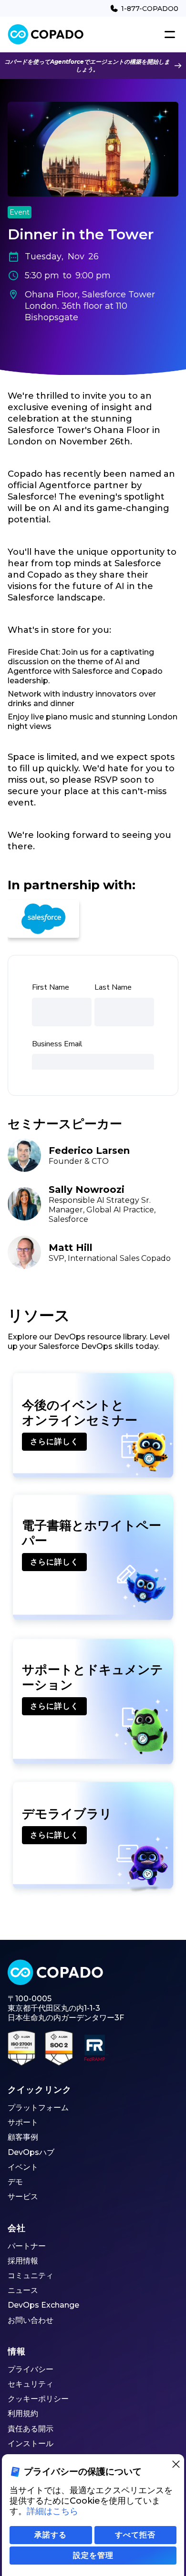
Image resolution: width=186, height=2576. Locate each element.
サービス (23, 2197)
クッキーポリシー (38, 2399)
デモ (15, 2182)
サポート (23, 2122)
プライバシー (31, 2369)
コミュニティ (31, 2276)
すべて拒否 (135, 2535)
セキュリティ (31, 2384)
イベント (23, 2167)
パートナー (27, 2246)
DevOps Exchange (43, 2305)
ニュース (23, 2290)
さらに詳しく (54, 1441)
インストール (31, 2443)
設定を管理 (93, 2555)
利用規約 (23, 2414)
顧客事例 (23, 2137)
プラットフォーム (38, 2108)
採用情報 (23, 2261)
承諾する (51, 2535)
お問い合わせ (31, 2320)
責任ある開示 (31, 2429)
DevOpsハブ (31, 2152)
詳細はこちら (52, 2511)
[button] (168, 35)
